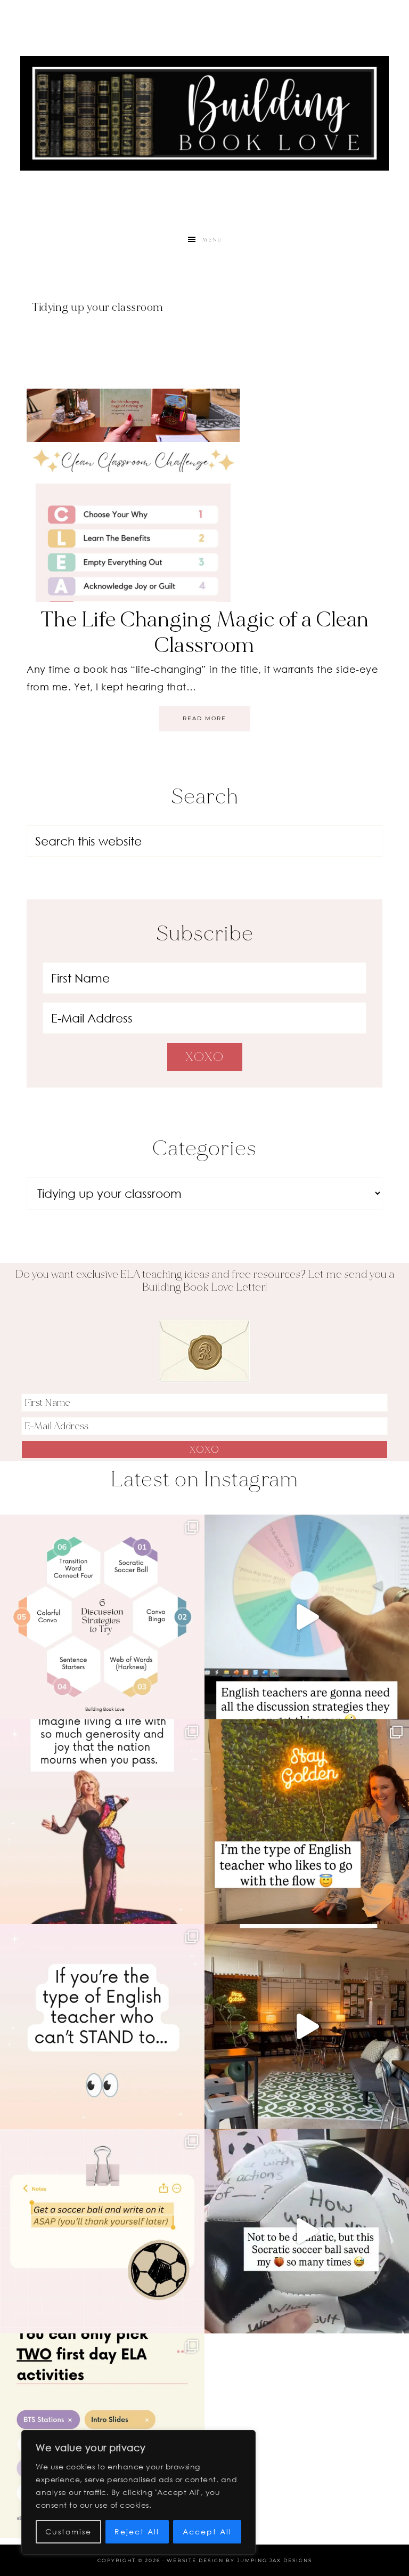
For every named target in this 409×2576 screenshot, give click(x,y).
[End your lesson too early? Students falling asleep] (307, 2231)
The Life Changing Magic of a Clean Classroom (205, 632)
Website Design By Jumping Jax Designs (239, 2560)
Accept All (207, 2531)
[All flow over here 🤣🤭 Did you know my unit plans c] (307, 1822)
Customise (68, 2531)
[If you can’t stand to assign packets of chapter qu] (307, 2026)
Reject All (137, 2531)
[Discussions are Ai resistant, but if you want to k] (307, 1617)
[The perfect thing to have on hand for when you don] (102, 2231)
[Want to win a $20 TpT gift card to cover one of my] (102, 2026)
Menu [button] (212, 240)
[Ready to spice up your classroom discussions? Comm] (102, 1617)
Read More (204, 718)
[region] (138, 2492)
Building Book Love (204, 113)
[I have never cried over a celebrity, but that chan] (102, 1822)
